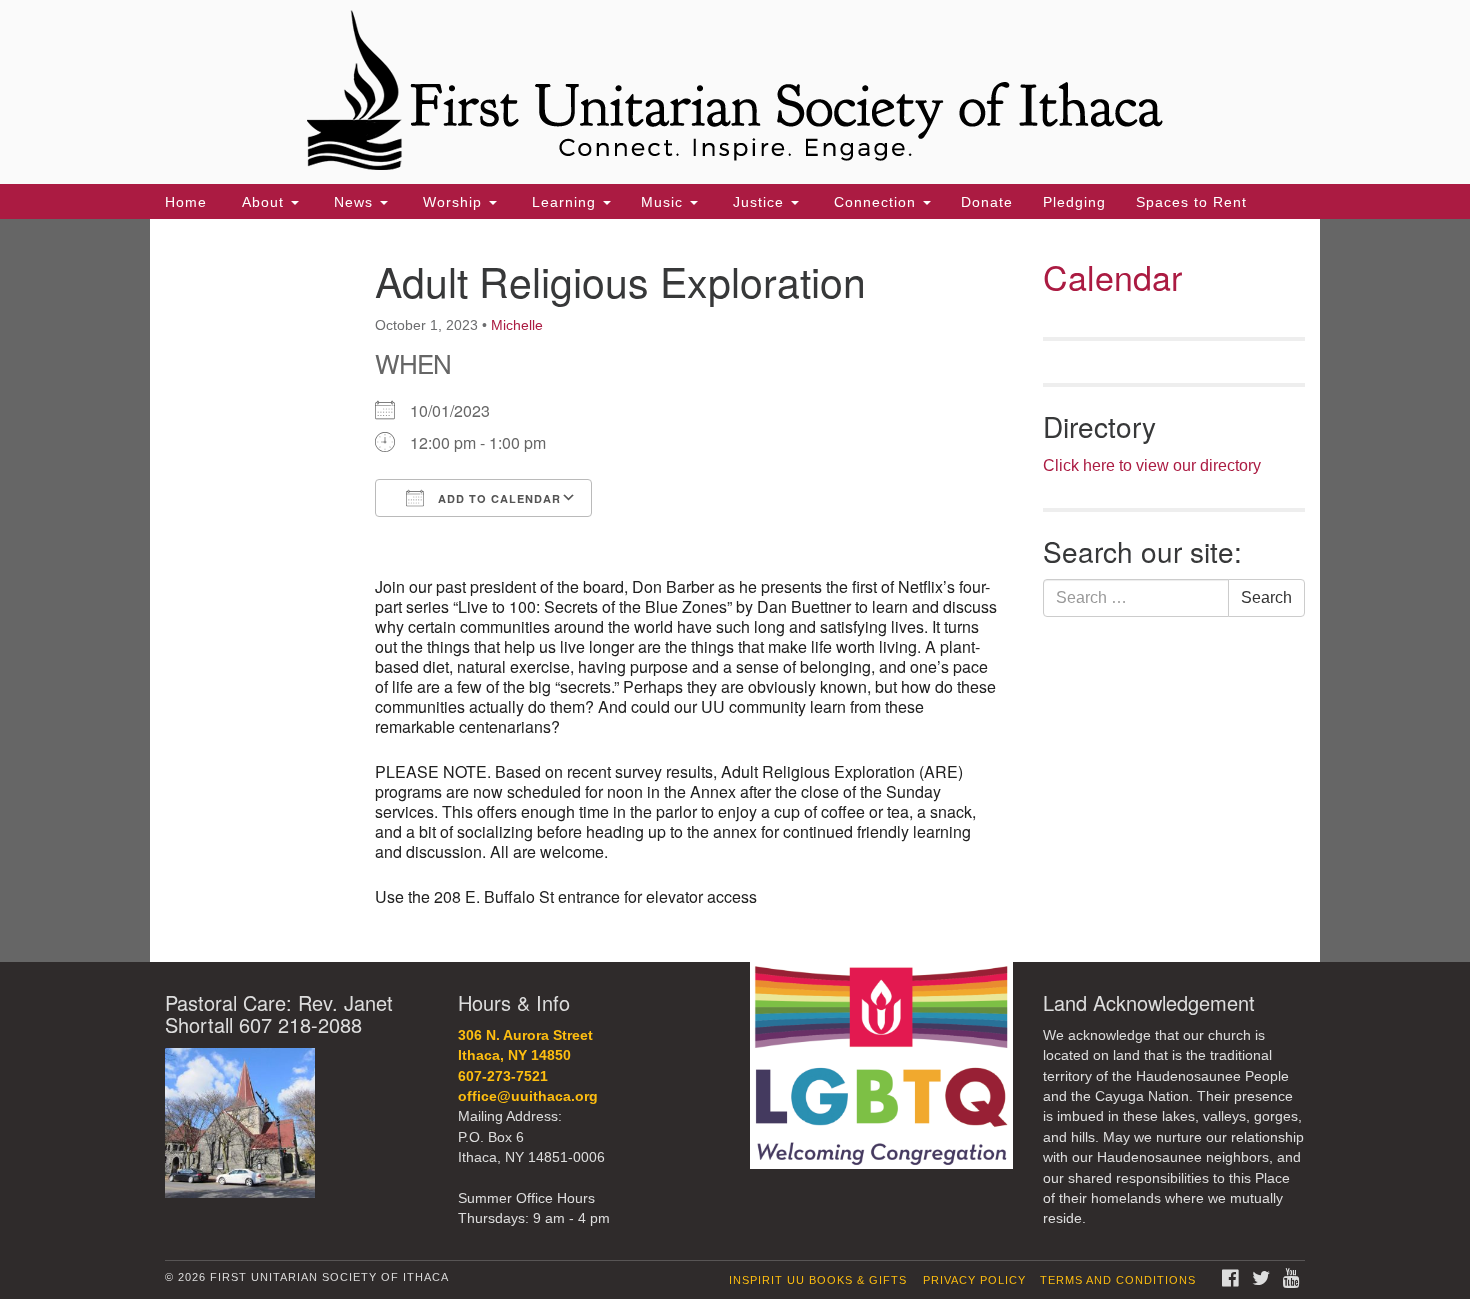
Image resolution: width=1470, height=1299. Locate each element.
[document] (735, 590)
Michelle (517, 325)
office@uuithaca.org (528, 1096)
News (353, 202)
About (263, 202)
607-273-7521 (503, 1076)
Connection (875, 202)
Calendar (1112, 276)
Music (664, 202)
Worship (452, 202)
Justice (758, 202)
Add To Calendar (497, 498)
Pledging (1074, 202)
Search (1266, 597)
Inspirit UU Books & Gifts (818, 1280)
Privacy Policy (974, 1280)
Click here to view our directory (1152, 465)
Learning (564, 202)
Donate (987, 202)
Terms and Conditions (1118, 1280)
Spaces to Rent (1191, 202)
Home (186, 202)
